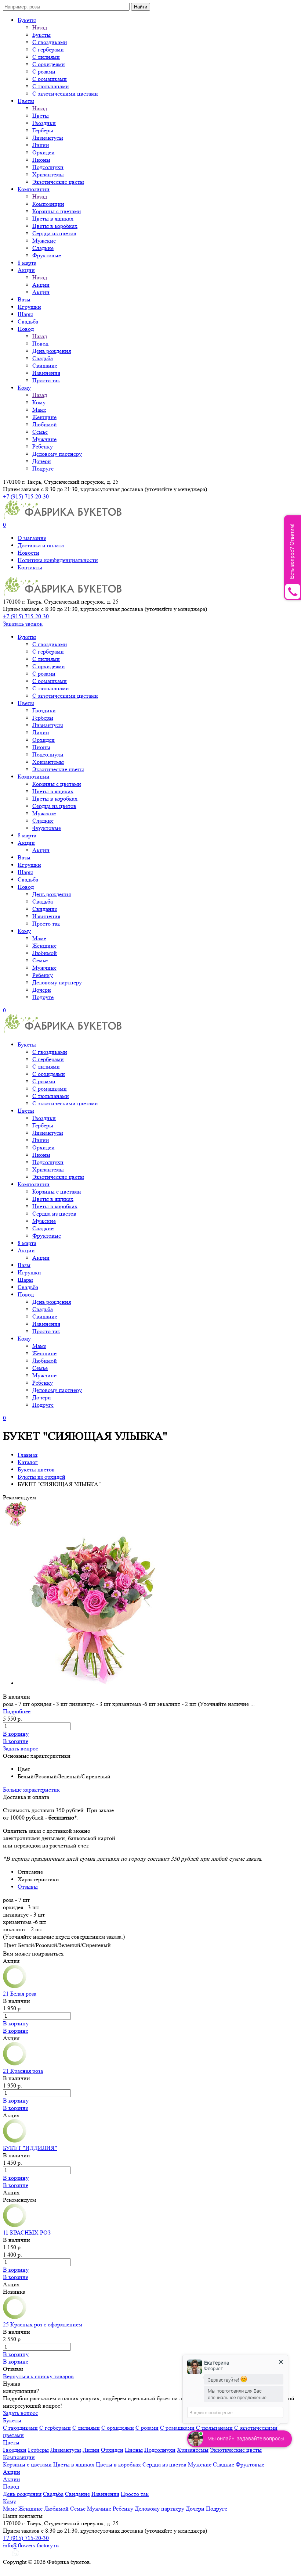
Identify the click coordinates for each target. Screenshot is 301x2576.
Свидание (45, 366)
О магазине (32, 538)
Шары (25, 314)
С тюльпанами (51, 86)
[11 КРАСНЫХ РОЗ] (15, 2225)
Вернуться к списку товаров (38, 2376)
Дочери (42, 461)
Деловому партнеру (57, 454)
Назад (40, 27)
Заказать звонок (23, 624)
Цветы (26, 101)
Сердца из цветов (54, 233)
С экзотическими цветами (65, 94)
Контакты (30, 567)
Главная (28, 1455)
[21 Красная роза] (15, 2063)
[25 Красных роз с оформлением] (15, 2317)
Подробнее (17, 1711)
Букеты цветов (36, 1469)
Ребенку (43, 446)
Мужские (44, 241)
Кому (24, 388)
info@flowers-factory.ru (31, 2545)
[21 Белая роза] (15, 1986)
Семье (40, 432)
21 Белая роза (20, 1994)
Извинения (46, 373)
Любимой (45, 424)
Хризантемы (48, 174)
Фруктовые (47, 255)
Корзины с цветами (57, 211)
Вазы (24, 299)
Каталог (28, 1462)
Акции (26, 270)
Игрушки (29, 307)
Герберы (43, 130)
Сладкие (43, 248)
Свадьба (28, 321)
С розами (44, 71)
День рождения (52, 351)
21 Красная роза (23, 2071)
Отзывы (28, 1887)
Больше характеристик (31, 1790)
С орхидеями (49, 64)
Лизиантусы (48, 138)
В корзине (16, 1741)
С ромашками (50, 79)
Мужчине (44, 439)
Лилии (41, 145)
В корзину (16, 1734)
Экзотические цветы (58, 182)
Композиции (34, 189)
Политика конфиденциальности (58, 560)
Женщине (44, 417)
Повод (26, 329)
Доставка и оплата (41, 545)
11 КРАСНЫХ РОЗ (27, 2232)
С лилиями (46, 57)
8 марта (27, 263)
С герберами (48, 49)
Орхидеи (43, 152)
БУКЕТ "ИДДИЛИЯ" (30, 2148)
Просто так (46, 380)
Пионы (41, 160)
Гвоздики (44, 123)
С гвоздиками (50, 42)
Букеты (27, 20)
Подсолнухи (48, 167)
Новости (28, 553)
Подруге (43, 468)
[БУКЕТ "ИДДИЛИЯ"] (15, 2141)
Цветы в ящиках (53, 219)
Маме (39, 410)
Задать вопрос (21, 1748)
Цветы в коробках (55, 226)
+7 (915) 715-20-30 (26, 496)
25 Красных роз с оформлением (43, 2324)
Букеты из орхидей (41, 1477)
